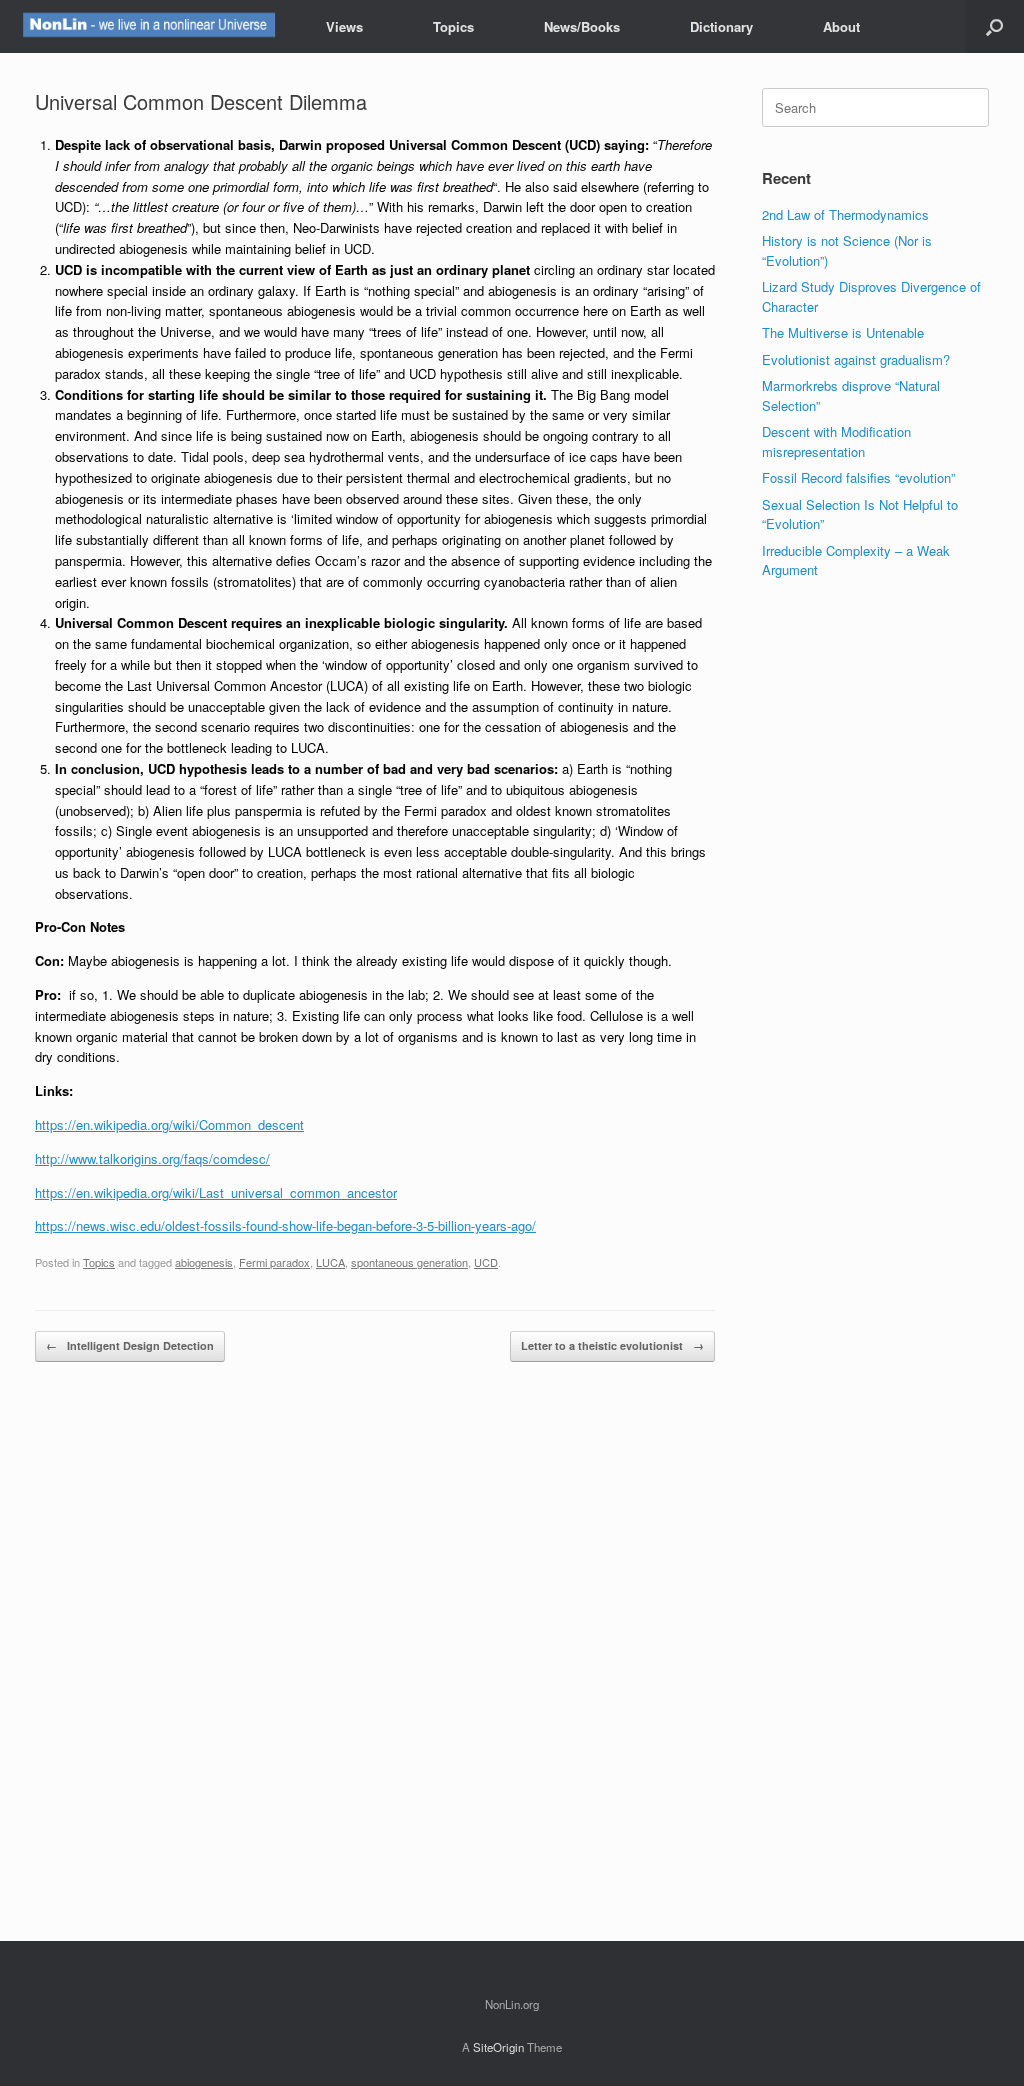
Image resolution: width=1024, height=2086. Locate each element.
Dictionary (721, 26)
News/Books (582, 26)
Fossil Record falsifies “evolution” (858, 477)
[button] (994, 26)
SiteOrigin (498, 2047)
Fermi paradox (274, 1262)
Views (344, 26)
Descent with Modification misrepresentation (836, 441)
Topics (453, 26)
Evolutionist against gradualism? (856, 359)
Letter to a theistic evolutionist (612, 1345)
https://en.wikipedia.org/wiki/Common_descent (169, 1124)
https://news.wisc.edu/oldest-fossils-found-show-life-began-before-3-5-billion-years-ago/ (285, 1225)
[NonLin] (148, 26)
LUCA (330, 1262)
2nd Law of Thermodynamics (845, 214)
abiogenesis (204, 1262)
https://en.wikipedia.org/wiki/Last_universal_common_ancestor (216, 1192)
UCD (486, 1262)
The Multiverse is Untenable (843, 332)
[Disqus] (375, 1652)
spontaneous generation (409, 1262)
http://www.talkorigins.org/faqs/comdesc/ (152, 1158)
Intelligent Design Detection (130, 1345)
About (841, 26)
